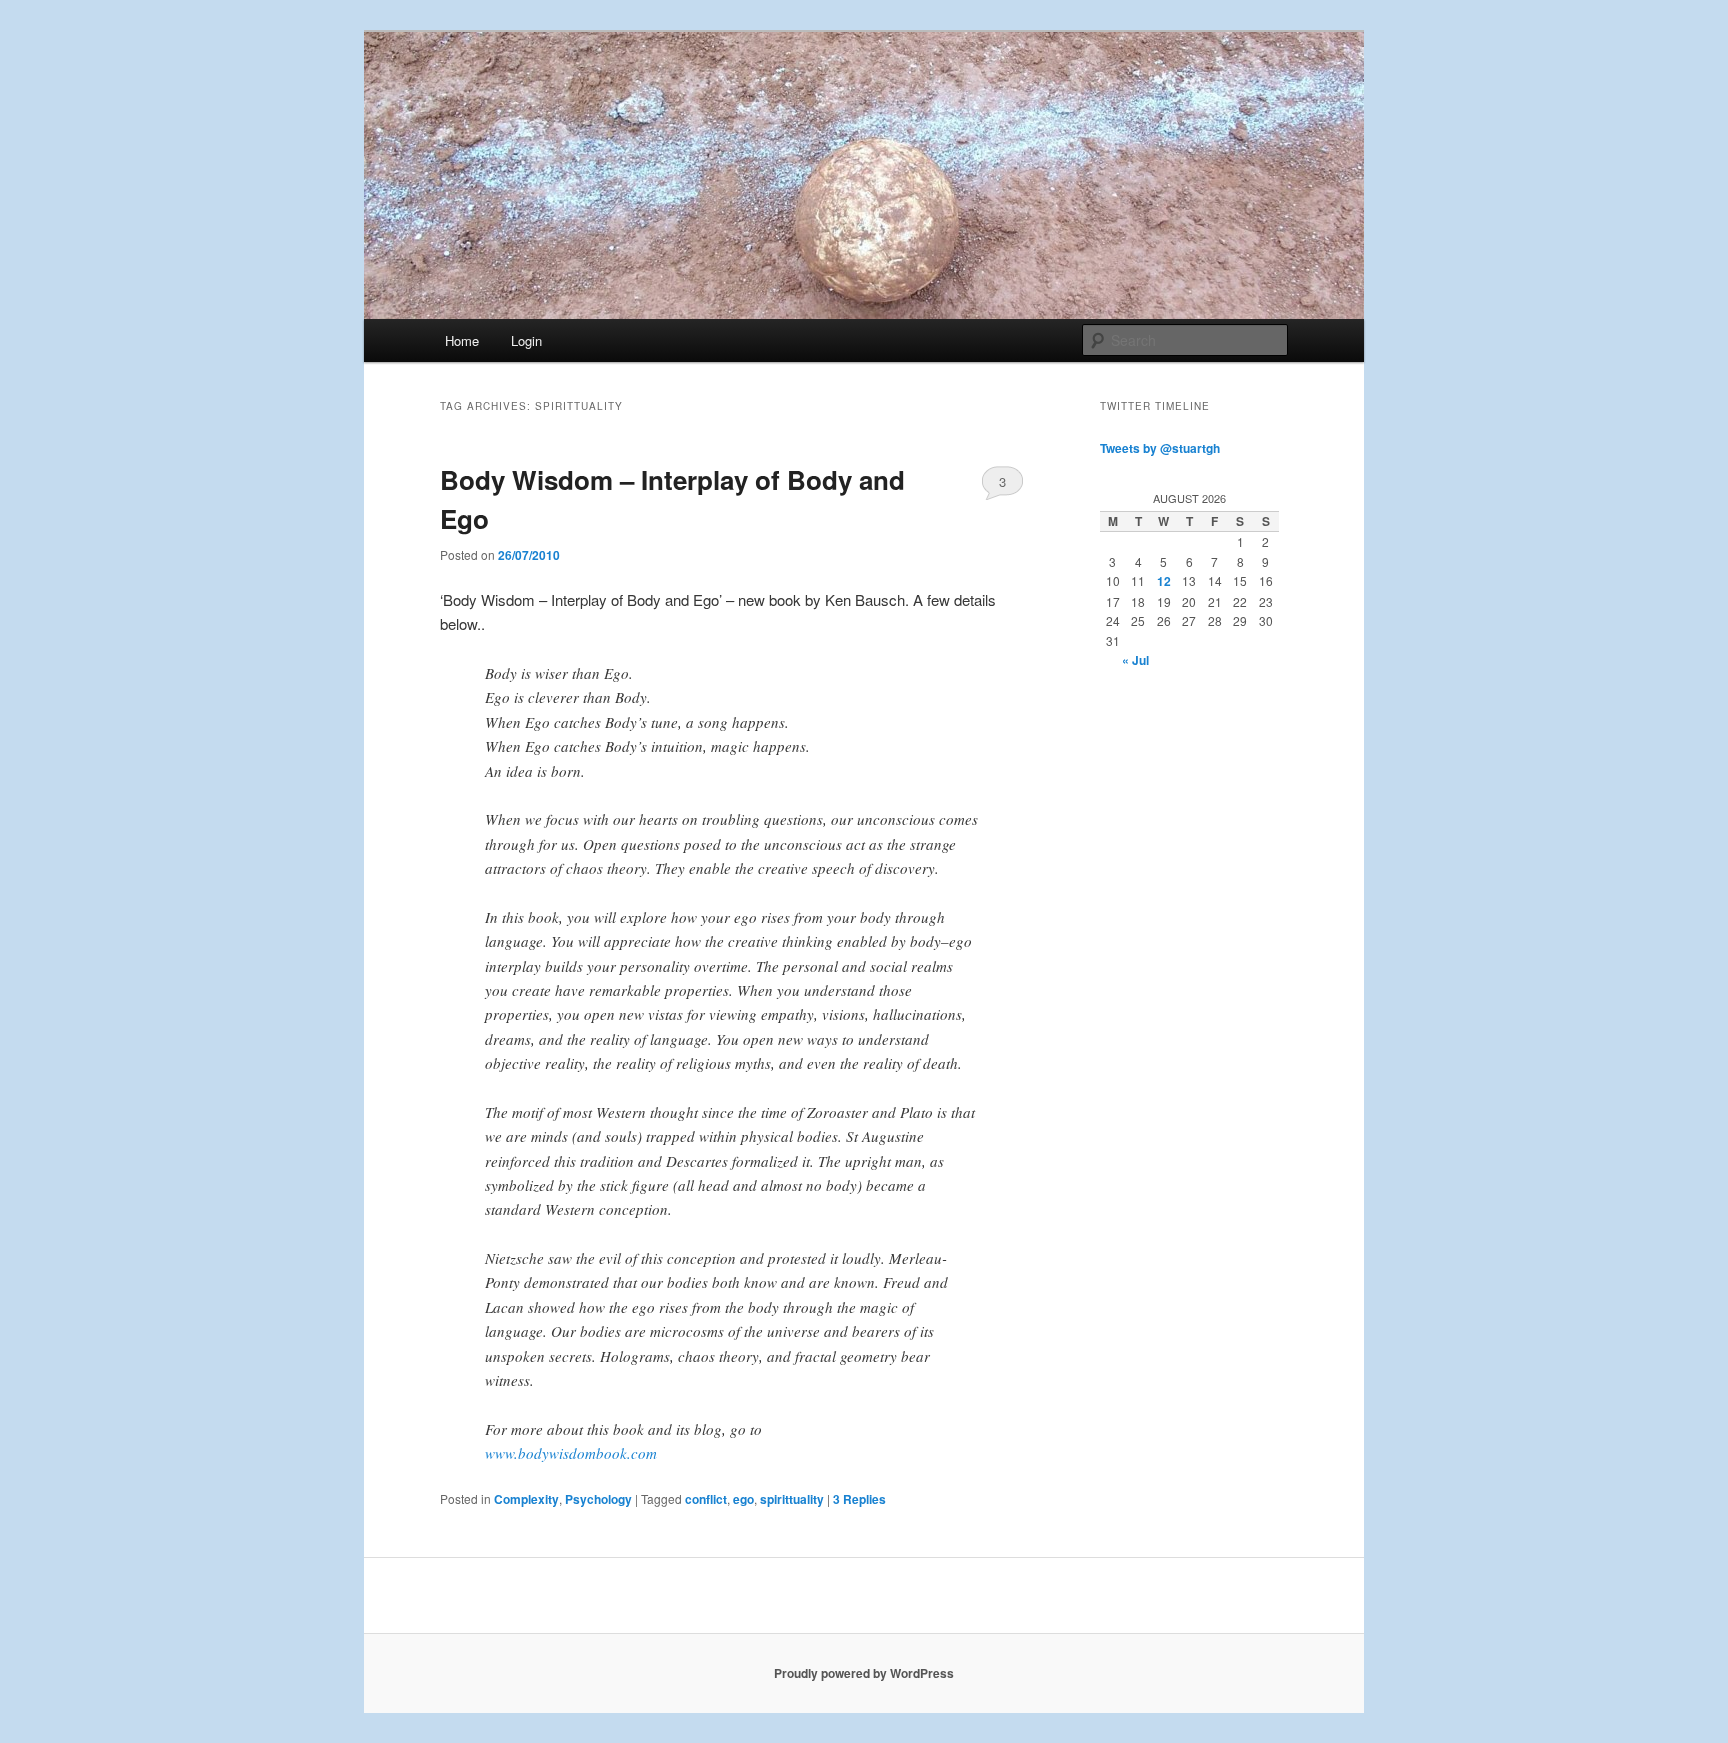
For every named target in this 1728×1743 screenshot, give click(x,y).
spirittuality (792, 1499)
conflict (706, 1499)
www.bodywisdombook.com (571, 1453)
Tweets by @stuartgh (1160, 448)
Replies (859, 1499)
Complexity (526, 1499)
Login (526, 340)
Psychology (598, 1499)
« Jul (1135, 660)
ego (743, 1499)
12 (1164, 581)
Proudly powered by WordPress (864, 1673)
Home (462, 340)
